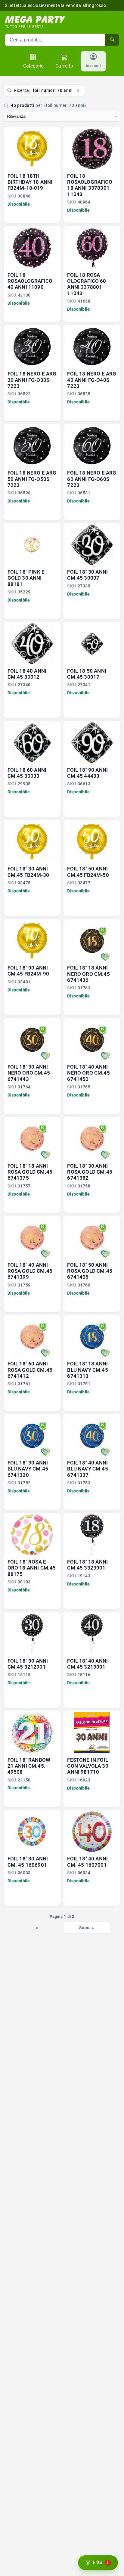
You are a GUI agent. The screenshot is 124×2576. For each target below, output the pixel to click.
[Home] (35, 20)
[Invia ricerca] (112, 40)
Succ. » (87, 1928)
